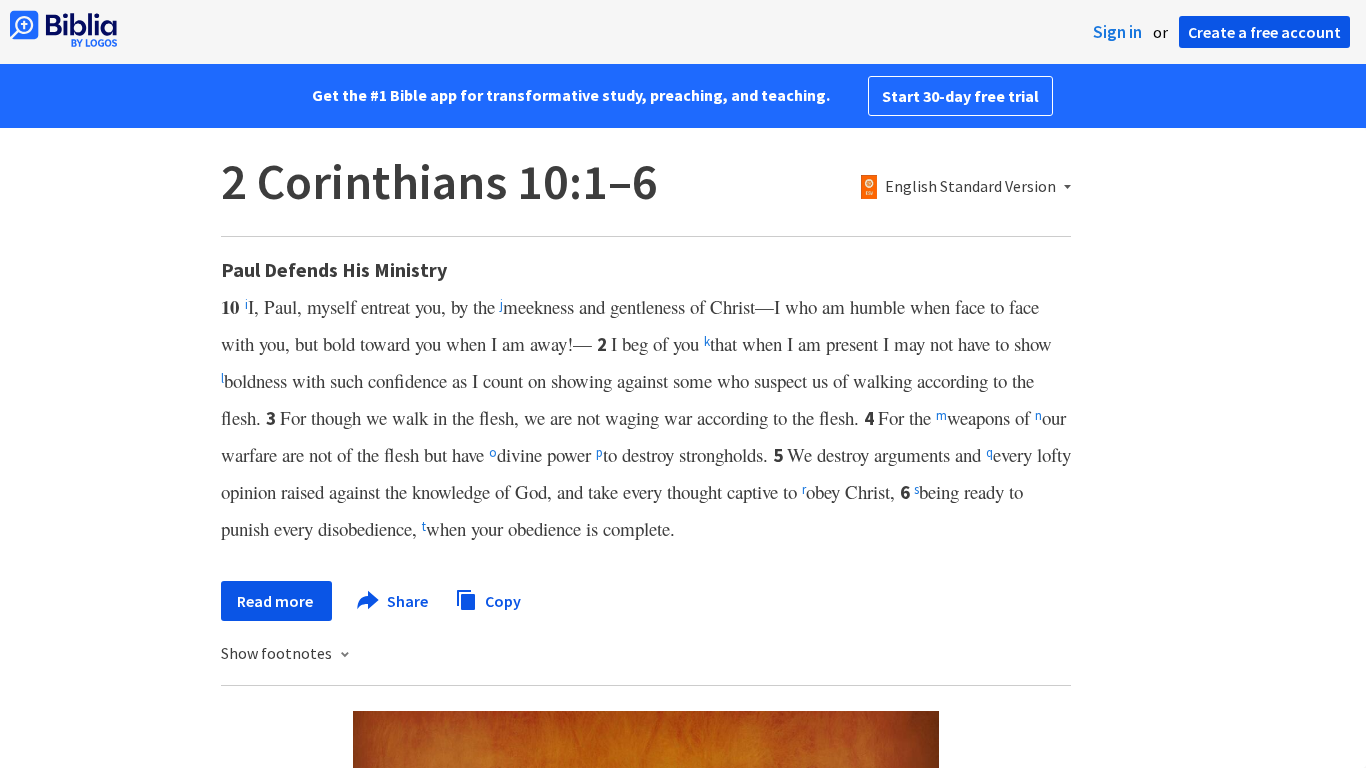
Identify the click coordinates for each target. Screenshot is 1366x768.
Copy (501, 600)
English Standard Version (970, 187)
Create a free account (1264, 32)
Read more (276, 601)
